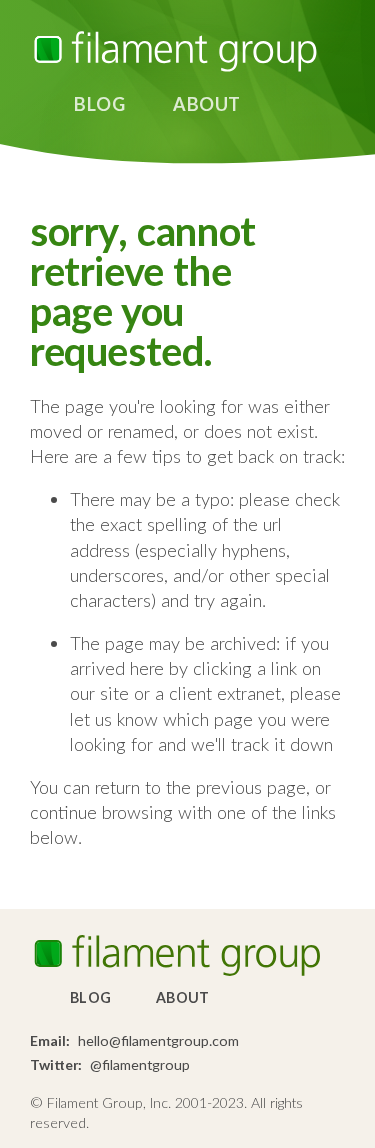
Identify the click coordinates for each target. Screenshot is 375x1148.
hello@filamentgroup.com (158, 1040)
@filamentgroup (140, 1064)
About (207, 104)
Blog (99, 104)
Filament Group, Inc (175, 51)
